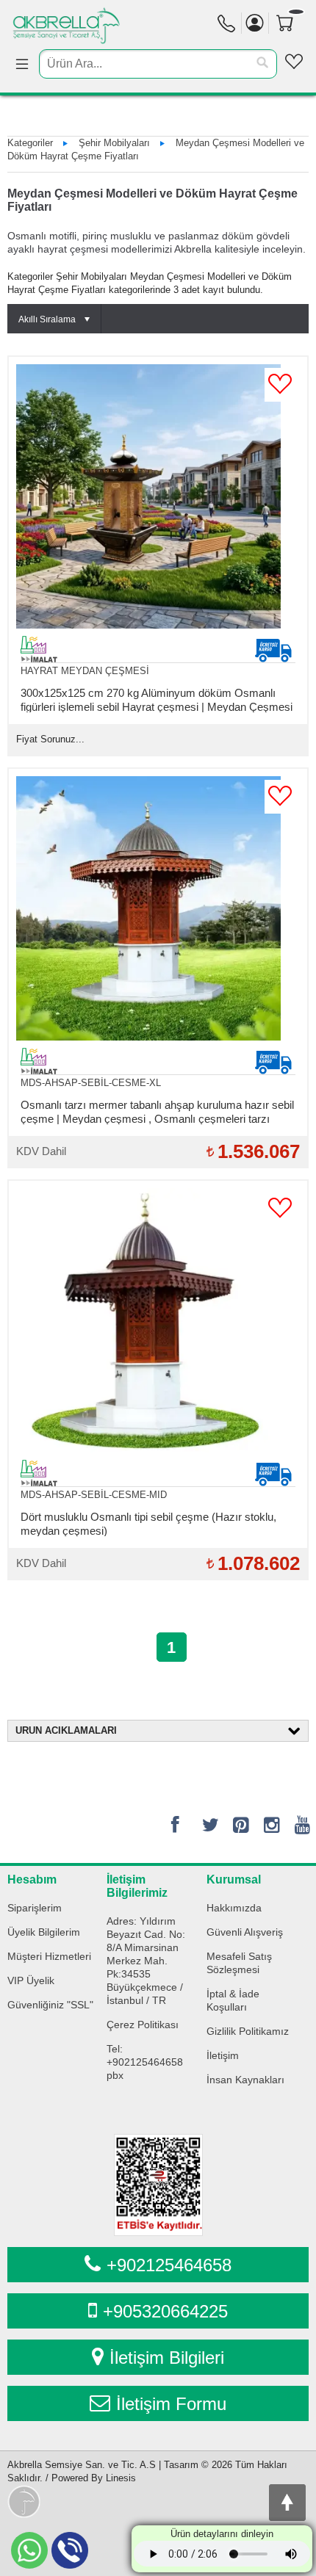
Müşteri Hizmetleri (49, 1956)
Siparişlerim (35, 1908)
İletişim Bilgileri (167, 2358)
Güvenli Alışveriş (245, 1932)
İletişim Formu (171, 2404)
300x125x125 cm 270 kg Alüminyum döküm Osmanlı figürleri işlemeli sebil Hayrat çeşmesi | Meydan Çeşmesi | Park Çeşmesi (157, 699)
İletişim (223, 2055)
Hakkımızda (234, 1908)
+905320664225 (165, 2311)
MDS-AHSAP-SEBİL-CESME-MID (94, 1495)
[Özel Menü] (294, 62)
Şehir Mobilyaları (114, 143)
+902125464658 (169, 2265)
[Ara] (262, 63)
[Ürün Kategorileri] (22, 65)
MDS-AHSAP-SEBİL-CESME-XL (91, 1083)
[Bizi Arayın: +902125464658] (226, 27)
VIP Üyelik (31, 1980)
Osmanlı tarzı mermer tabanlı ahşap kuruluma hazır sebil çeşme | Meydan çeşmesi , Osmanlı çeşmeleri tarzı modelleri (157, 1111)
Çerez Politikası (143, 2025)
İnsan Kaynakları (245, 2080)
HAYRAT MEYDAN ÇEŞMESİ (85, 671)
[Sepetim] (291, 46)
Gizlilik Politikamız (248, 2031)
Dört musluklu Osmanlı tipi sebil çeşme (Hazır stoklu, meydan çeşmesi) (148, 1523)
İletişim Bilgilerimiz (137, 1886)
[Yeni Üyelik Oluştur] (255, 23)
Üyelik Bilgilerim (44, 1932)
